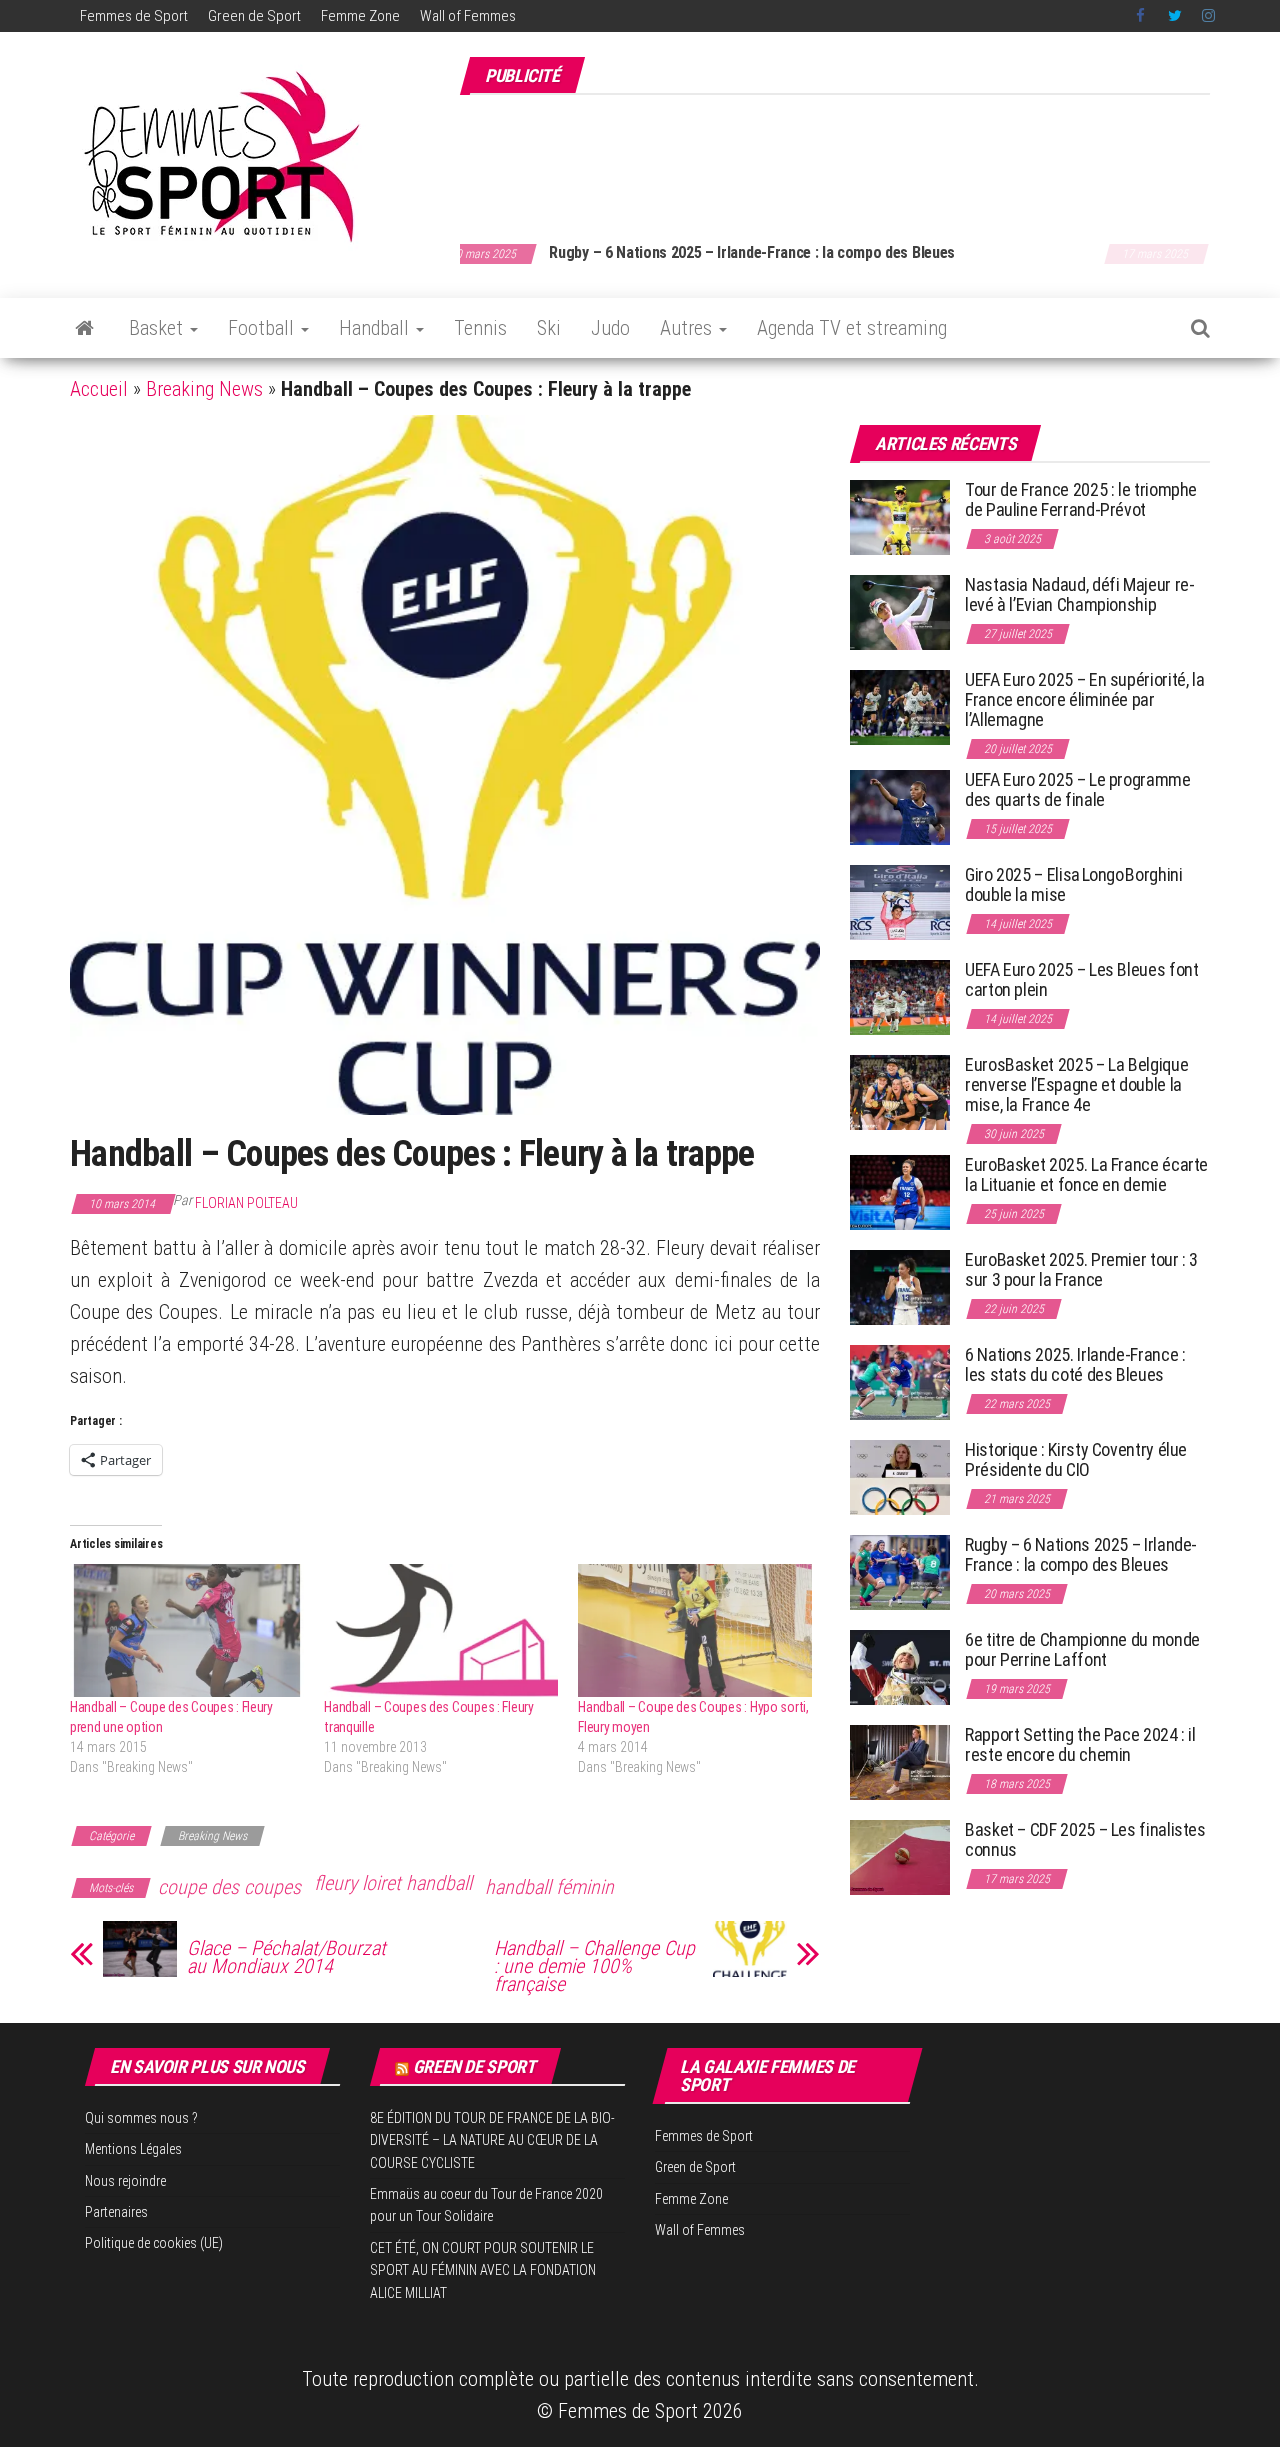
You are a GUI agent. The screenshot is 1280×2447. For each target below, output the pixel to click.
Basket (158, 328)
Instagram (1208, 16)
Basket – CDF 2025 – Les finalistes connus (749, 252)
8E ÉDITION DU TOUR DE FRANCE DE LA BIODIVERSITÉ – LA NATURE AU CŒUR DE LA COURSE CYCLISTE (492, 2140)
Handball (376, 328)
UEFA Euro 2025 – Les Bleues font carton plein (1081, 979)
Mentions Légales (133, 2149)
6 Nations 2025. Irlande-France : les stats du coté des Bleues (1075, 1364)
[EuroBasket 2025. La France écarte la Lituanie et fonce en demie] (900, 1191)
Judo (610, 328)
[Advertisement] (846, 158)
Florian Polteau (246, 1203)
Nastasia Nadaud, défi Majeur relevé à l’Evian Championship (1080, 594)
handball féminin (549, 1887)
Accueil (99, 389)
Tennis (480, 328)
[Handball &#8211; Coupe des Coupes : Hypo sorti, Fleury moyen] (695, 1631)
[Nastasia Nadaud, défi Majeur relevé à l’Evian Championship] (900, 611)
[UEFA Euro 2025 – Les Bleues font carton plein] (900, 996)
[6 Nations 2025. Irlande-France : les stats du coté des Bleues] (900, 1381)
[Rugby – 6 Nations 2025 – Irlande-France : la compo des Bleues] (900, 1571)
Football (263, 328)
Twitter (1175, 16)
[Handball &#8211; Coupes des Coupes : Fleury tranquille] (441, 1631)
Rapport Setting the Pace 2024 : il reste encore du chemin (1080, 1744)
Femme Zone (360, 16)
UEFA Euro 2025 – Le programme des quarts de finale (1078, 789)
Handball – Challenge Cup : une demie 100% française (594, 1966)
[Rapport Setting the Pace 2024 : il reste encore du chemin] (900, 1761)
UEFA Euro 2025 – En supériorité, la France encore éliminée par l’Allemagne (1084, 699)
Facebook (1142, 16)
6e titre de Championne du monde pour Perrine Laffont (1082, 1649)
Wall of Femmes (468, 16)
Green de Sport (254, 16)
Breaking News (204, 389)
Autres (688, 328)
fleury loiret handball (393, 1883)
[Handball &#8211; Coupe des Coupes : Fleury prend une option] (187, 1631)
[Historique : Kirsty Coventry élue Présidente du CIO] (900, 1476)
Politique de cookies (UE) (154, 2243)
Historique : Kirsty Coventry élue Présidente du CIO (1076, 1459)
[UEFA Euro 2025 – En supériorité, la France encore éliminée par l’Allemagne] (900, 706)
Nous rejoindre (125, 2181)
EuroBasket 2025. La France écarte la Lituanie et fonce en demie (1086, 1174)
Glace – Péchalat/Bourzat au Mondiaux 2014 (286, 1957)
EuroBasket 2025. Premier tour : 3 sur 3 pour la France (1081, 1269)
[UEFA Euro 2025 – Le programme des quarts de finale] (900, 806)
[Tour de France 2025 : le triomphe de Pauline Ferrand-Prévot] (900, 516)
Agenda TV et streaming (852, 328)
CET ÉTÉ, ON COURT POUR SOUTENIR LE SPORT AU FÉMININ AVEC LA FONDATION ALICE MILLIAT (483, 2270)
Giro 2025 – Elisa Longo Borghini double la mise (1073, 884)
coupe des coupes (229, 1887)
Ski (549, 328)
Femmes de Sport (134, 16)
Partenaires (116, 2212)
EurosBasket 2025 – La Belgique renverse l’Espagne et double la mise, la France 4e (1076, 1084)
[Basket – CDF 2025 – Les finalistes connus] (900, 1856)
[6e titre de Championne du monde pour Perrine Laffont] (900, 1666)
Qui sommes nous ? (141, 2118)
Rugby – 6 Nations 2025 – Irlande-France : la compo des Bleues (1081, 1554)
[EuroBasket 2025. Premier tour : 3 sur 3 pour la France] (900, 1286)
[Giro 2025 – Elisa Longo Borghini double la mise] (900, 901)
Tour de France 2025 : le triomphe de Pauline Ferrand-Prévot (1081, 499)
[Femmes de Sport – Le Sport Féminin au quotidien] (84, 328)
